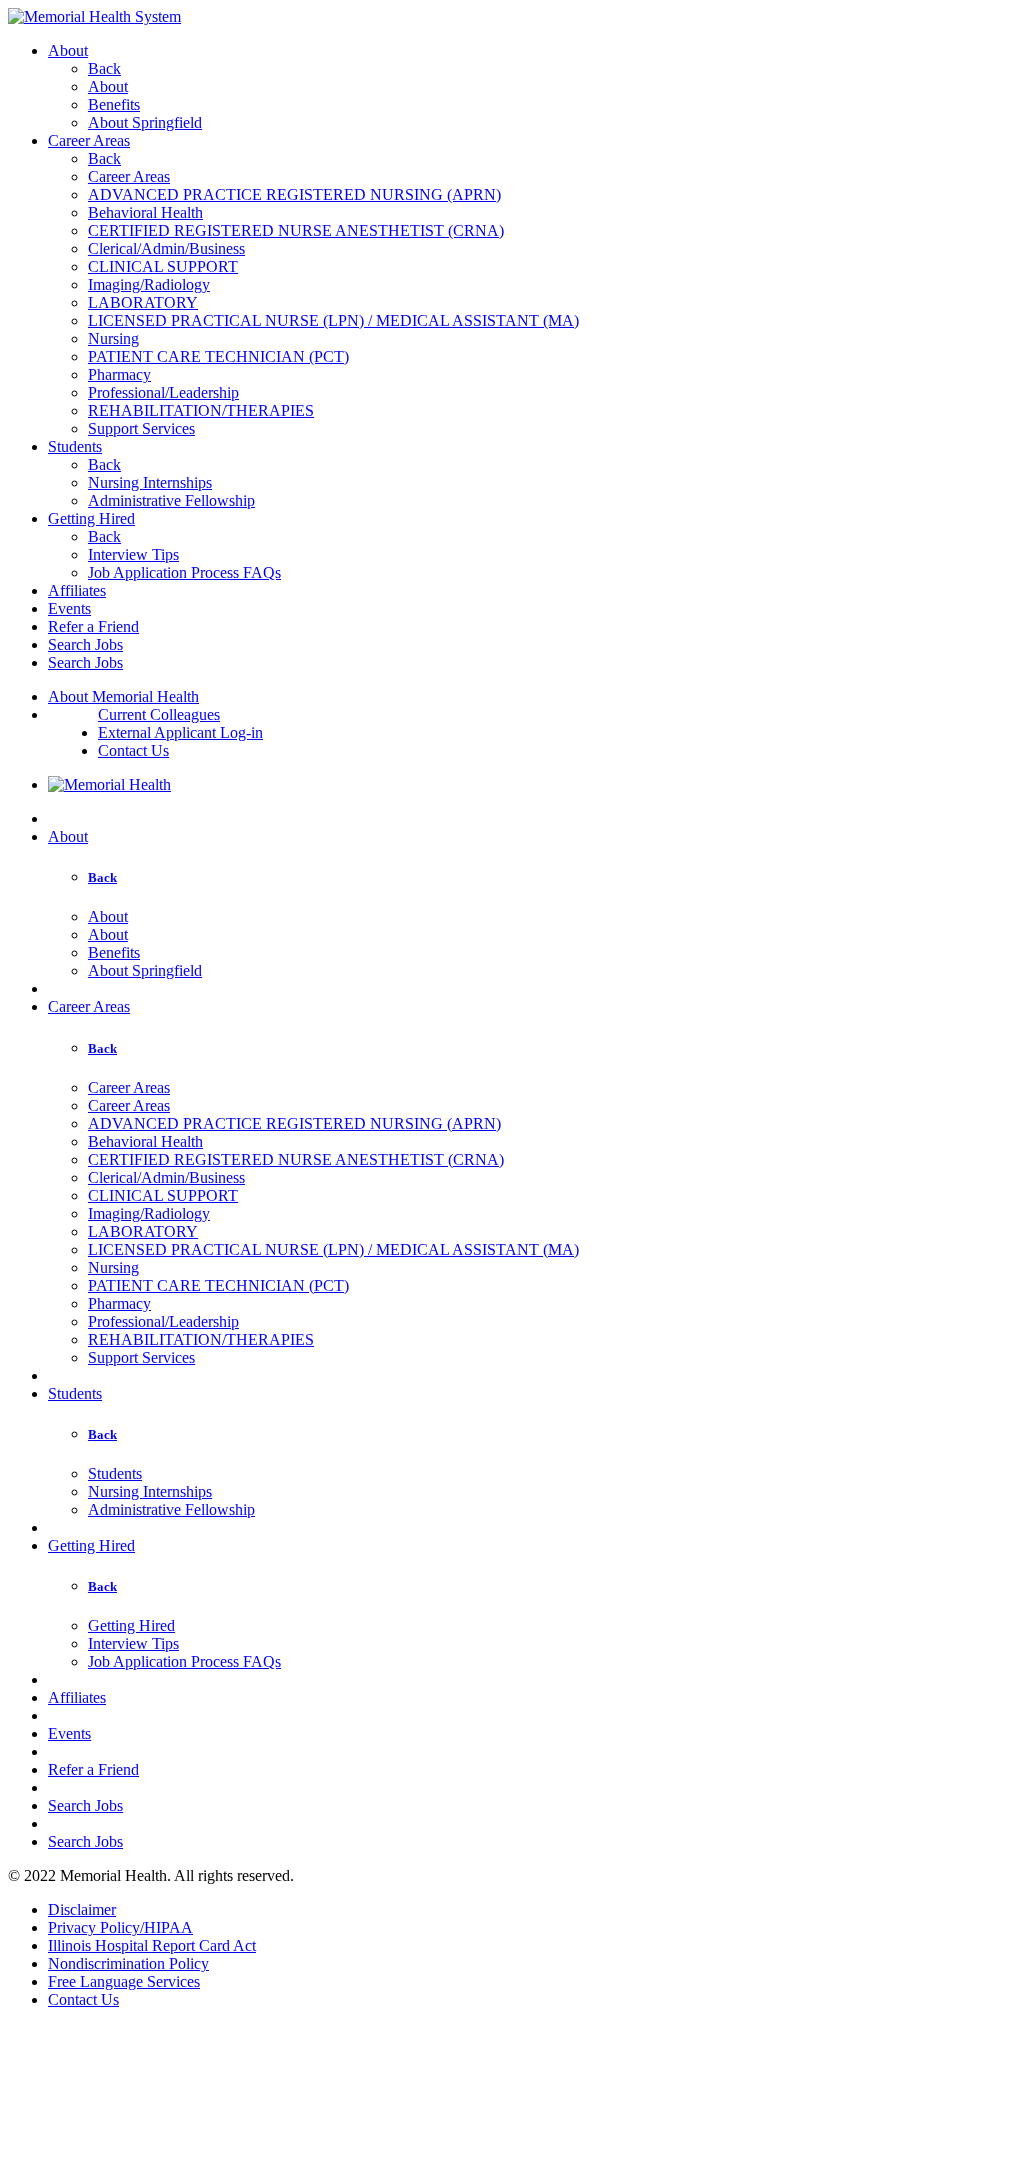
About (68, 50)
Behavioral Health (145, 212)
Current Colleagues (159, 714)
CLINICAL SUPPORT (163, 266)
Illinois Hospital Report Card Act (152, 1945)
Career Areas (89, 140)
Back (104, 68)
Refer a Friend (93, 626)
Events (69, 608)
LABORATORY (143, 302)
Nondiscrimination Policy (128, 1963)
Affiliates (77, 590)
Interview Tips (133, 554)
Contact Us (133, 750)
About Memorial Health (123, 696)
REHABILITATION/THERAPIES (201, 410)
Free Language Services (124, 1981)
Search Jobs (85, 644)
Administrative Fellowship (171, 500)
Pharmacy (119, 374)
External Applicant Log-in (180, 732)
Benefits (114, 104)
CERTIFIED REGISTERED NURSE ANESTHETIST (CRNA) (296, 230)
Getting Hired (91, 518)
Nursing (113, 338)
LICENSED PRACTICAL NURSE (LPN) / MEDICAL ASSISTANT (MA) (333, 320)
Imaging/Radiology (149, 284)
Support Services (141, 428)
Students (75, 446)
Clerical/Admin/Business (166, 248)
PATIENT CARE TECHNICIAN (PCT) (218, 356)
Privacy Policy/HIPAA (120, 1927)
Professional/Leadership (163, 392)
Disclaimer (82, 1909)
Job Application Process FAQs (184, 572)
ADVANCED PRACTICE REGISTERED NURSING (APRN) (294, 194)
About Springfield (145, 122)
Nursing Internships (150, 482)
